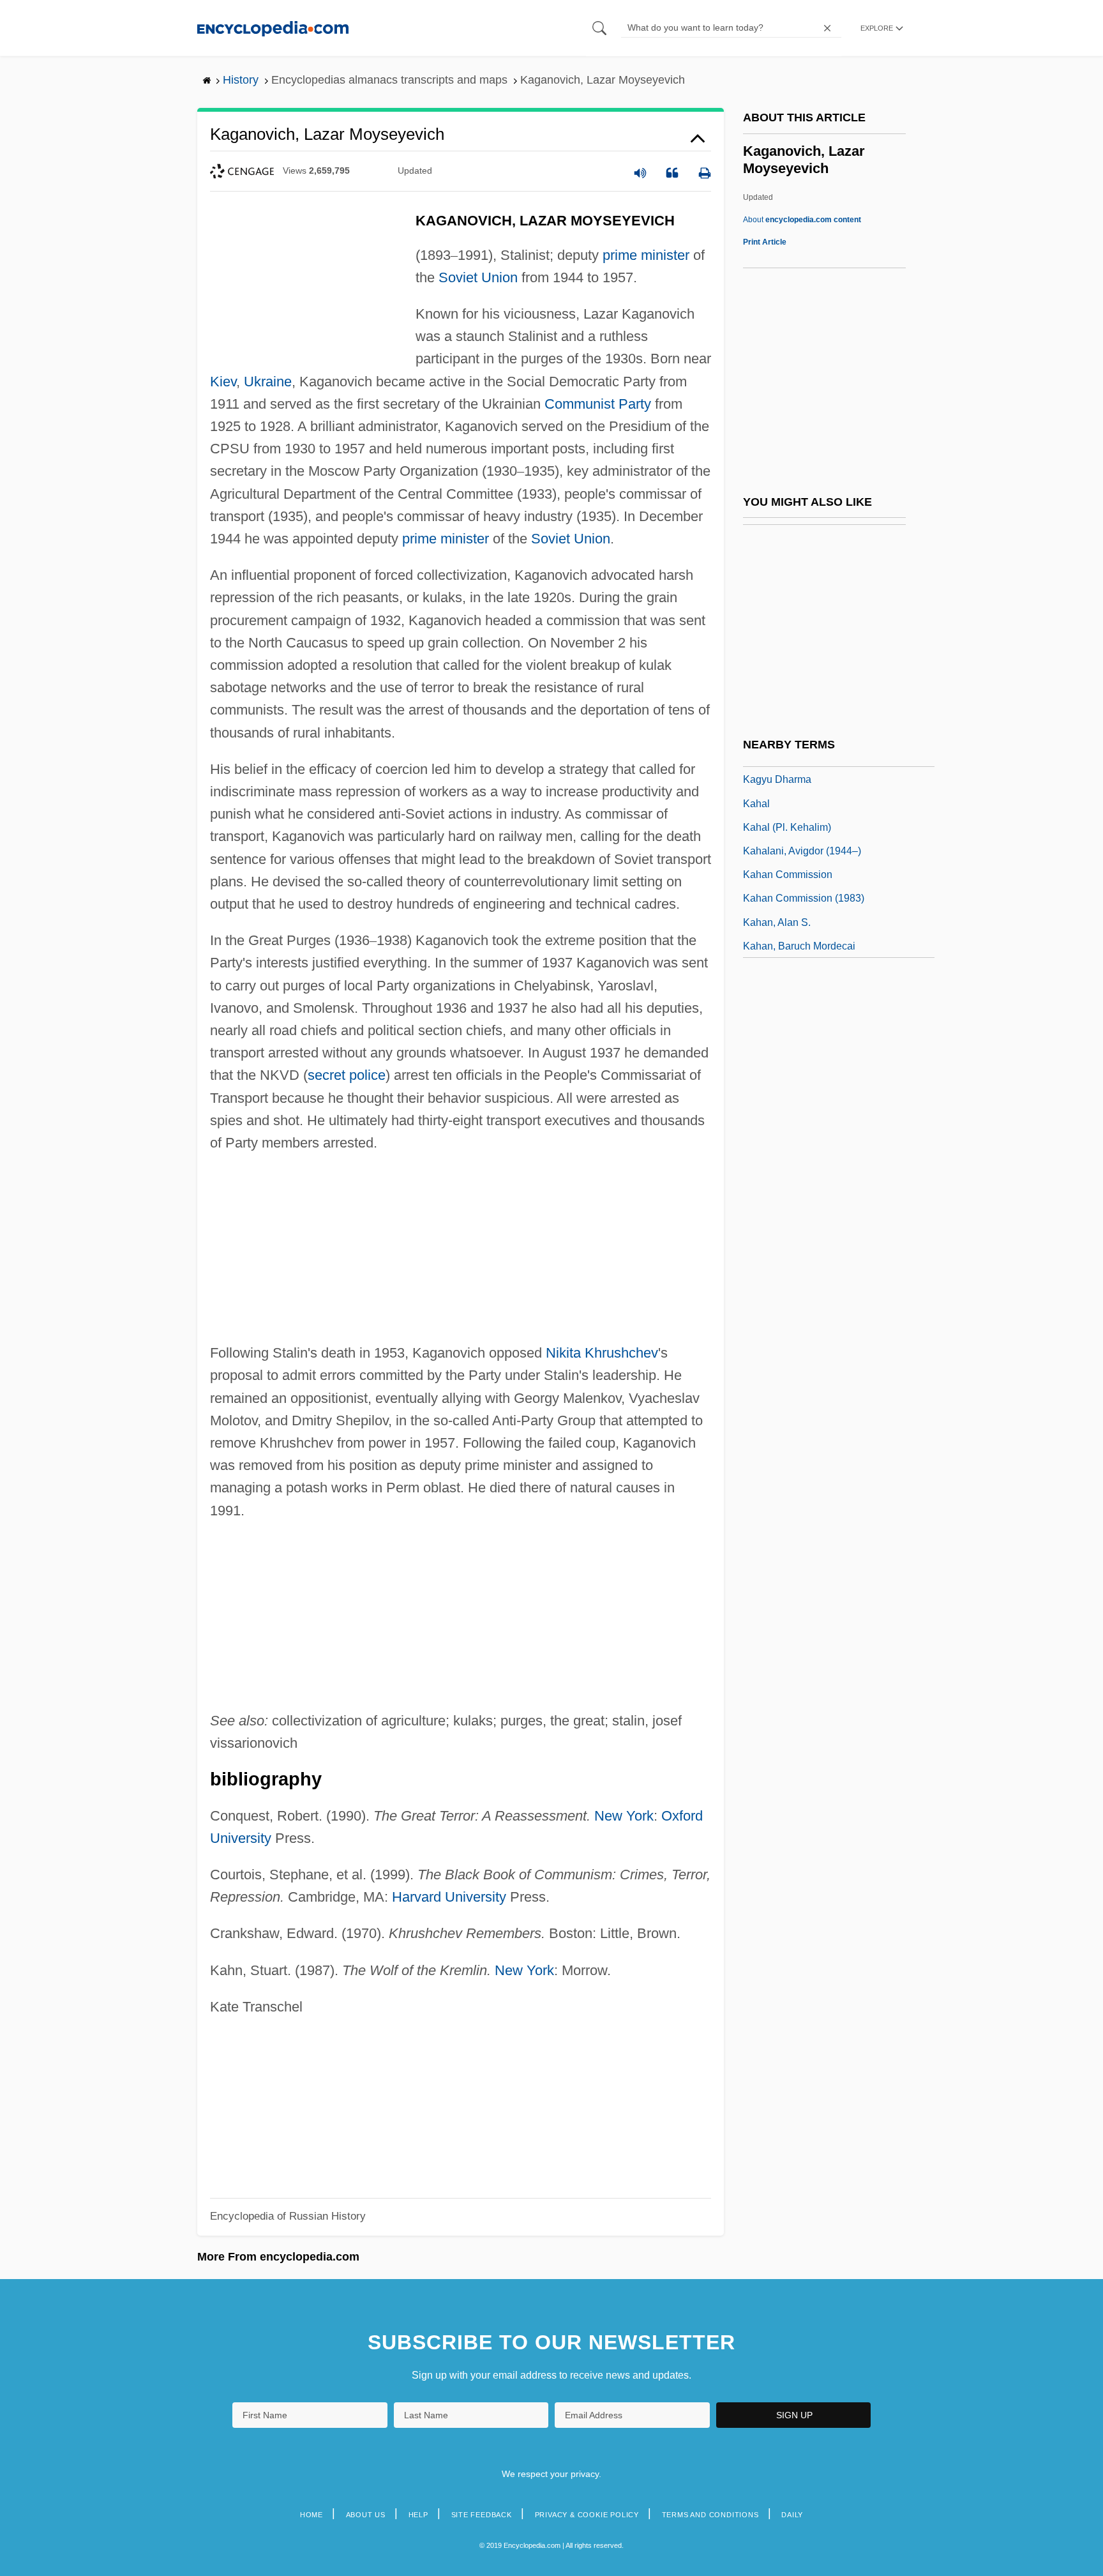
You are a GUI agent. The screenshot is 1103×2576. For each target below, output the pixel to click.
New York (624, 1816)
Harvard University (449, 1897)
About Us (366, 2515)
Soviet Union (478, 277)
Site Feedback (482, 2515)
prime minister (646, 255)
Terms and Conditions (710, 2515)
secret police (347, 1075)
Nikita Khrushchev (602, 1353)
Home (311, 2515)
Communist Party (598, 404)
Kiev (223, 382)
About (802, 220)
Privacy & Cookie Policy (587, 2515)
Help (418, 2515)
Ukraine (268, 382)
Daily (792, 2515)
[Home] (273, 28)
